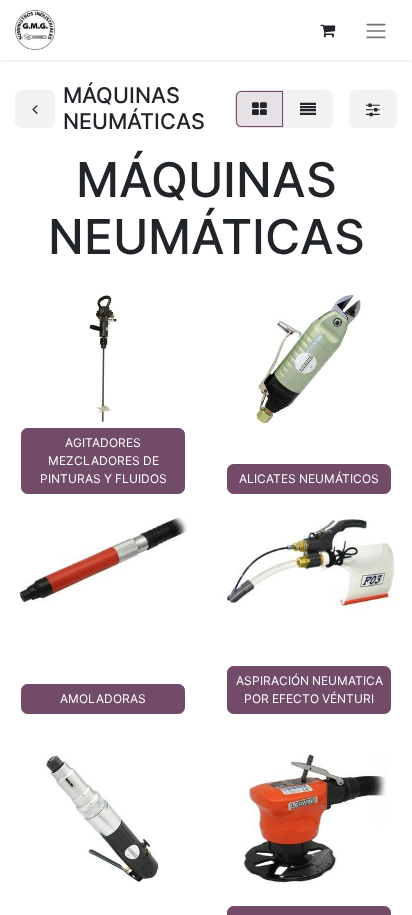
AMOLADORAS (103, 698)
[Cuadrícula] (259, 109)
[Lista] (308, 109)
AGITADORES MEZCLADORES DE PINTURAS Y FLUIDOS (103, 460)
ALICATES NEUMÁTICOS (309, 478)
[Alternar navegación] (376, 30)
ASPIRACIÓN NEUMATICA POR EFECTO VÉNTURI (309, 689)
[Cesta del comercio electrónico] (327, 30)
